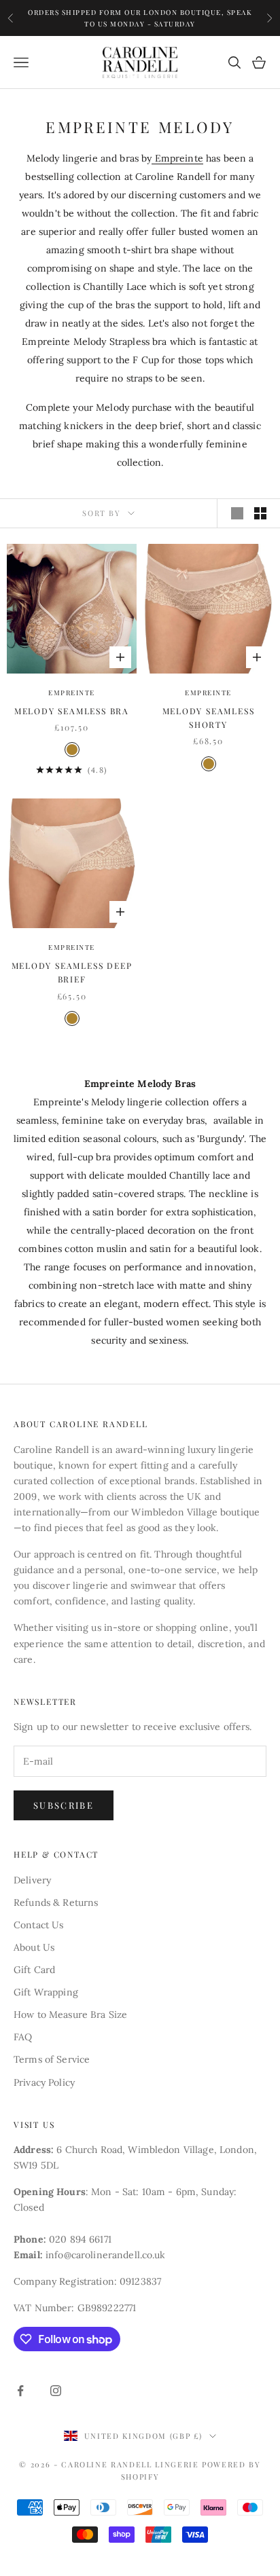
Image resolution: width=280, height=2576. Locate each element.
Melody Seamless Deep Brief (72, 972)
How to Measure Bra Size (70, 2014)
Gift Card (34, 1970)
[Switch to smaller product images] (260, 513)
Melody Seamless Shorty (209, 718)
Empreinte (177, 158)
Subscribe (64, 1805)
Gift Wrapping (46, 1992)
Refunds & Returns (56, 1902)
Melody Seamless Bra (72, 711)
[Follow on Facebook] (20, 2391)
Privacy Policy (44, 2082)
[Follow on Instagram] (56, 2391)
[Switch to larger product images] (237, 513)
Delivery (32, 1880)
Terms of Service (52, 2059)
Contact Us (38, 1925)
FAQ (23, 2037)
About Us (34, 1947)
